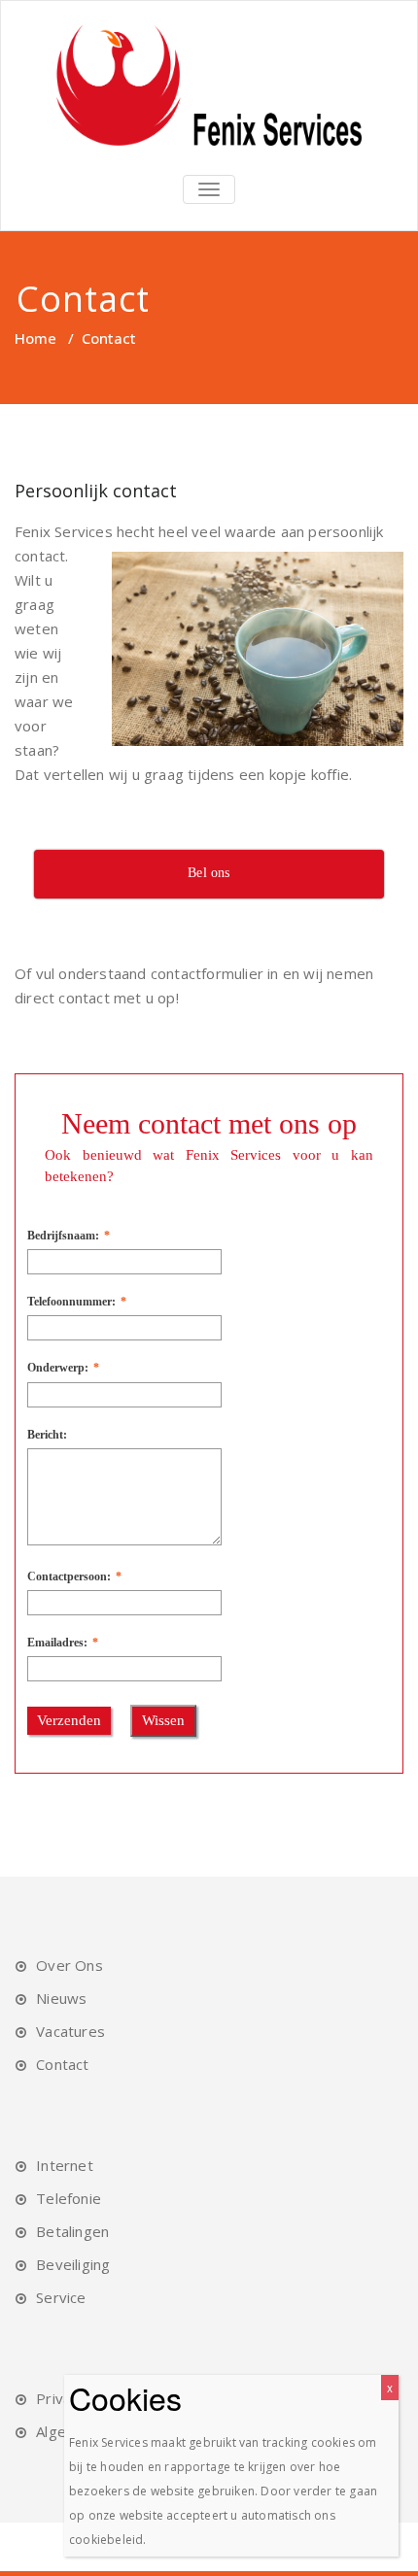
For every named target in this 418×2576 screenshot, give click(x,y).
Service (61, 2297)
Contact (62, 2064)
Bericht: (47, 1435)
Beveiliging (73, 2264)
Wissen (163, 1720)
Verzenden (69, 1720)
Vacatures (70, 2031)
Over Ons (70, 1965)
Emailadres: (57, 1643)
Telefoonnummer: (71, 1302)
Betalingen (72, 2231)
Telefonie (69, 2198)
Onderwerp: (58, 1368)
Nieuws (61, 1998)
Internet (65, 2165)
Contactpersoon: (69, 1576)
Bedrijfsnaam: (63, 1236)
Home (35, 338)
